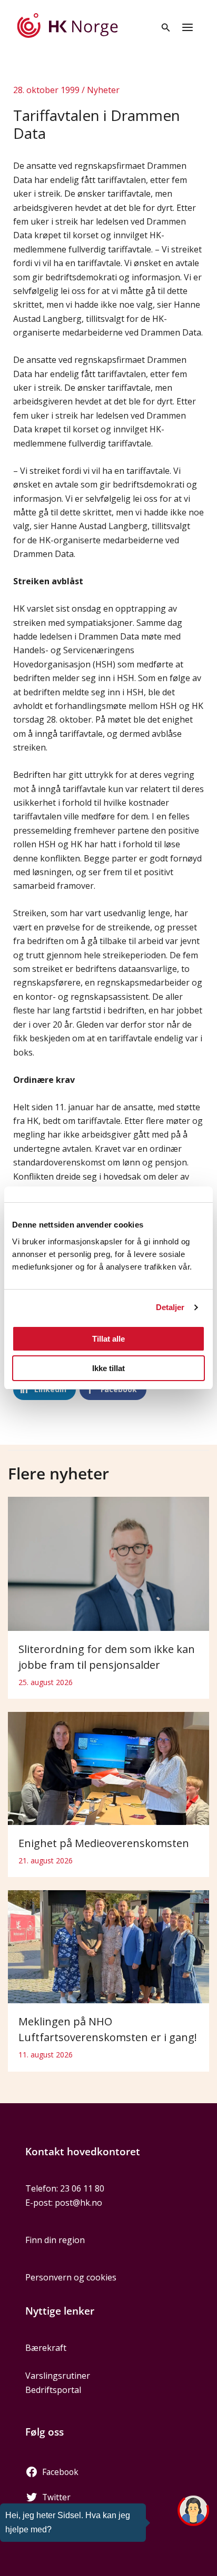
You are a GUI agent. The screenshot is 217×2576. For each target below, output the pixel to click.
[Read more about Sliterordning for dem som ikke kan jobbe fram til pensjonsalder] (108, 1563)
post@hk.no (78, 2203)
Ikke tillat (108, 1368)
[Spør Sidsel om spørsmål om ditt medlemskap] (193, 2511)
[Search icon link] (166, 28)
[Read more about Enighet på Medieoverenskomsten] (108, 1768)
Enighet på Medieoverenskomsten (104, 1843)
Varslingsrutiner (58, 2376)
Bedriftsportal (53, 2390)
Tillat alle (108, 1339)
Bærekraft (46, 2348)
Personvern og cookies (71, 2277)
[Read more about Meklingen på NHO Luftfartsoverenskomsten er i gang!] (108, 1946)
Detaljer (170, 1307)
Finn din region (55, 2240)
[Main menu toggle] (188, 27)
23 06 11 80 (82, 2188)
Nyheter (103, 90)
